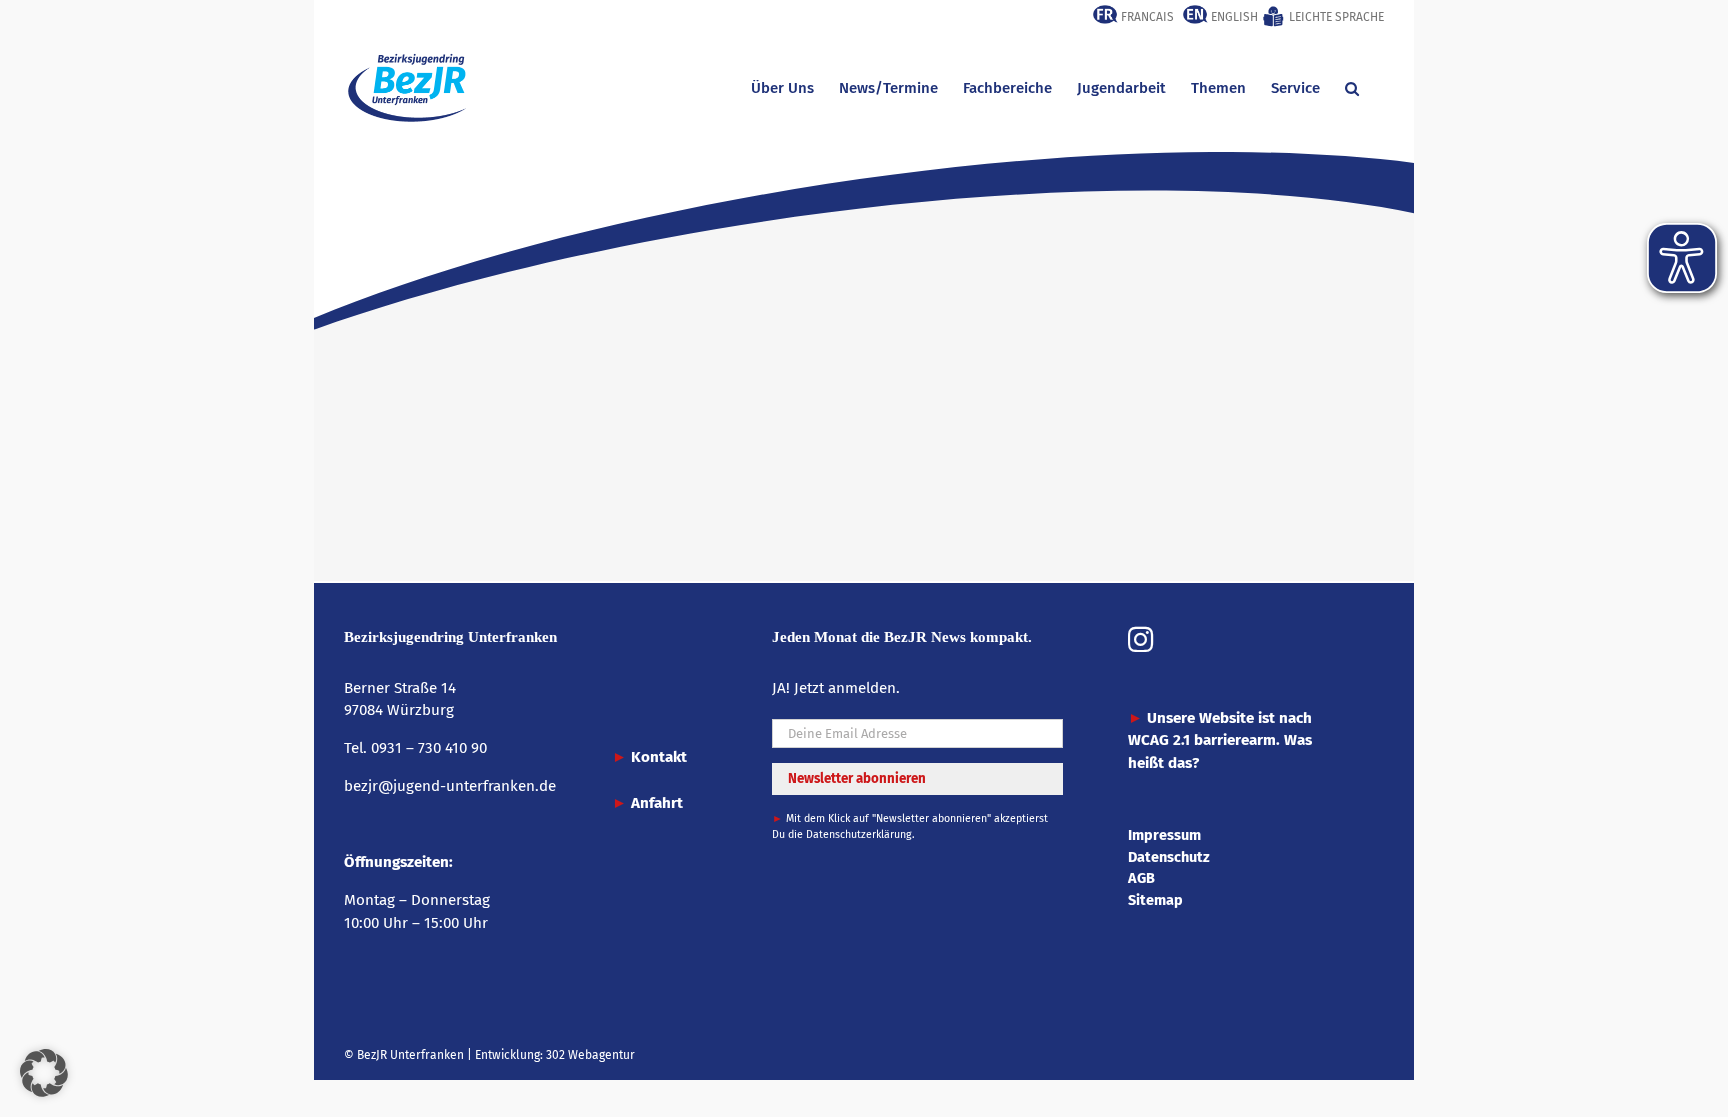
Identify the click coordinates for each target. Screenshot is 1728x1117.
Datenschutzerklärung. (860, 834)
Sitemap (1155, 900)
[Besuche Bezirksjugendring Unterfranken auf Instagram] (1140, 641)
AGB (1141, 878)
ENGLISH (1233, 17)
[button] (1352, 88)
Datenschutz (1169, 857)
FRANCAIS (1146, 17)
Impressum (1164, 835)
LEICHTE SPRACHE (1335, 17)
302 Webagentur (590, 1055)
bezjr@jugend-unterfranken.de (450, 786)
